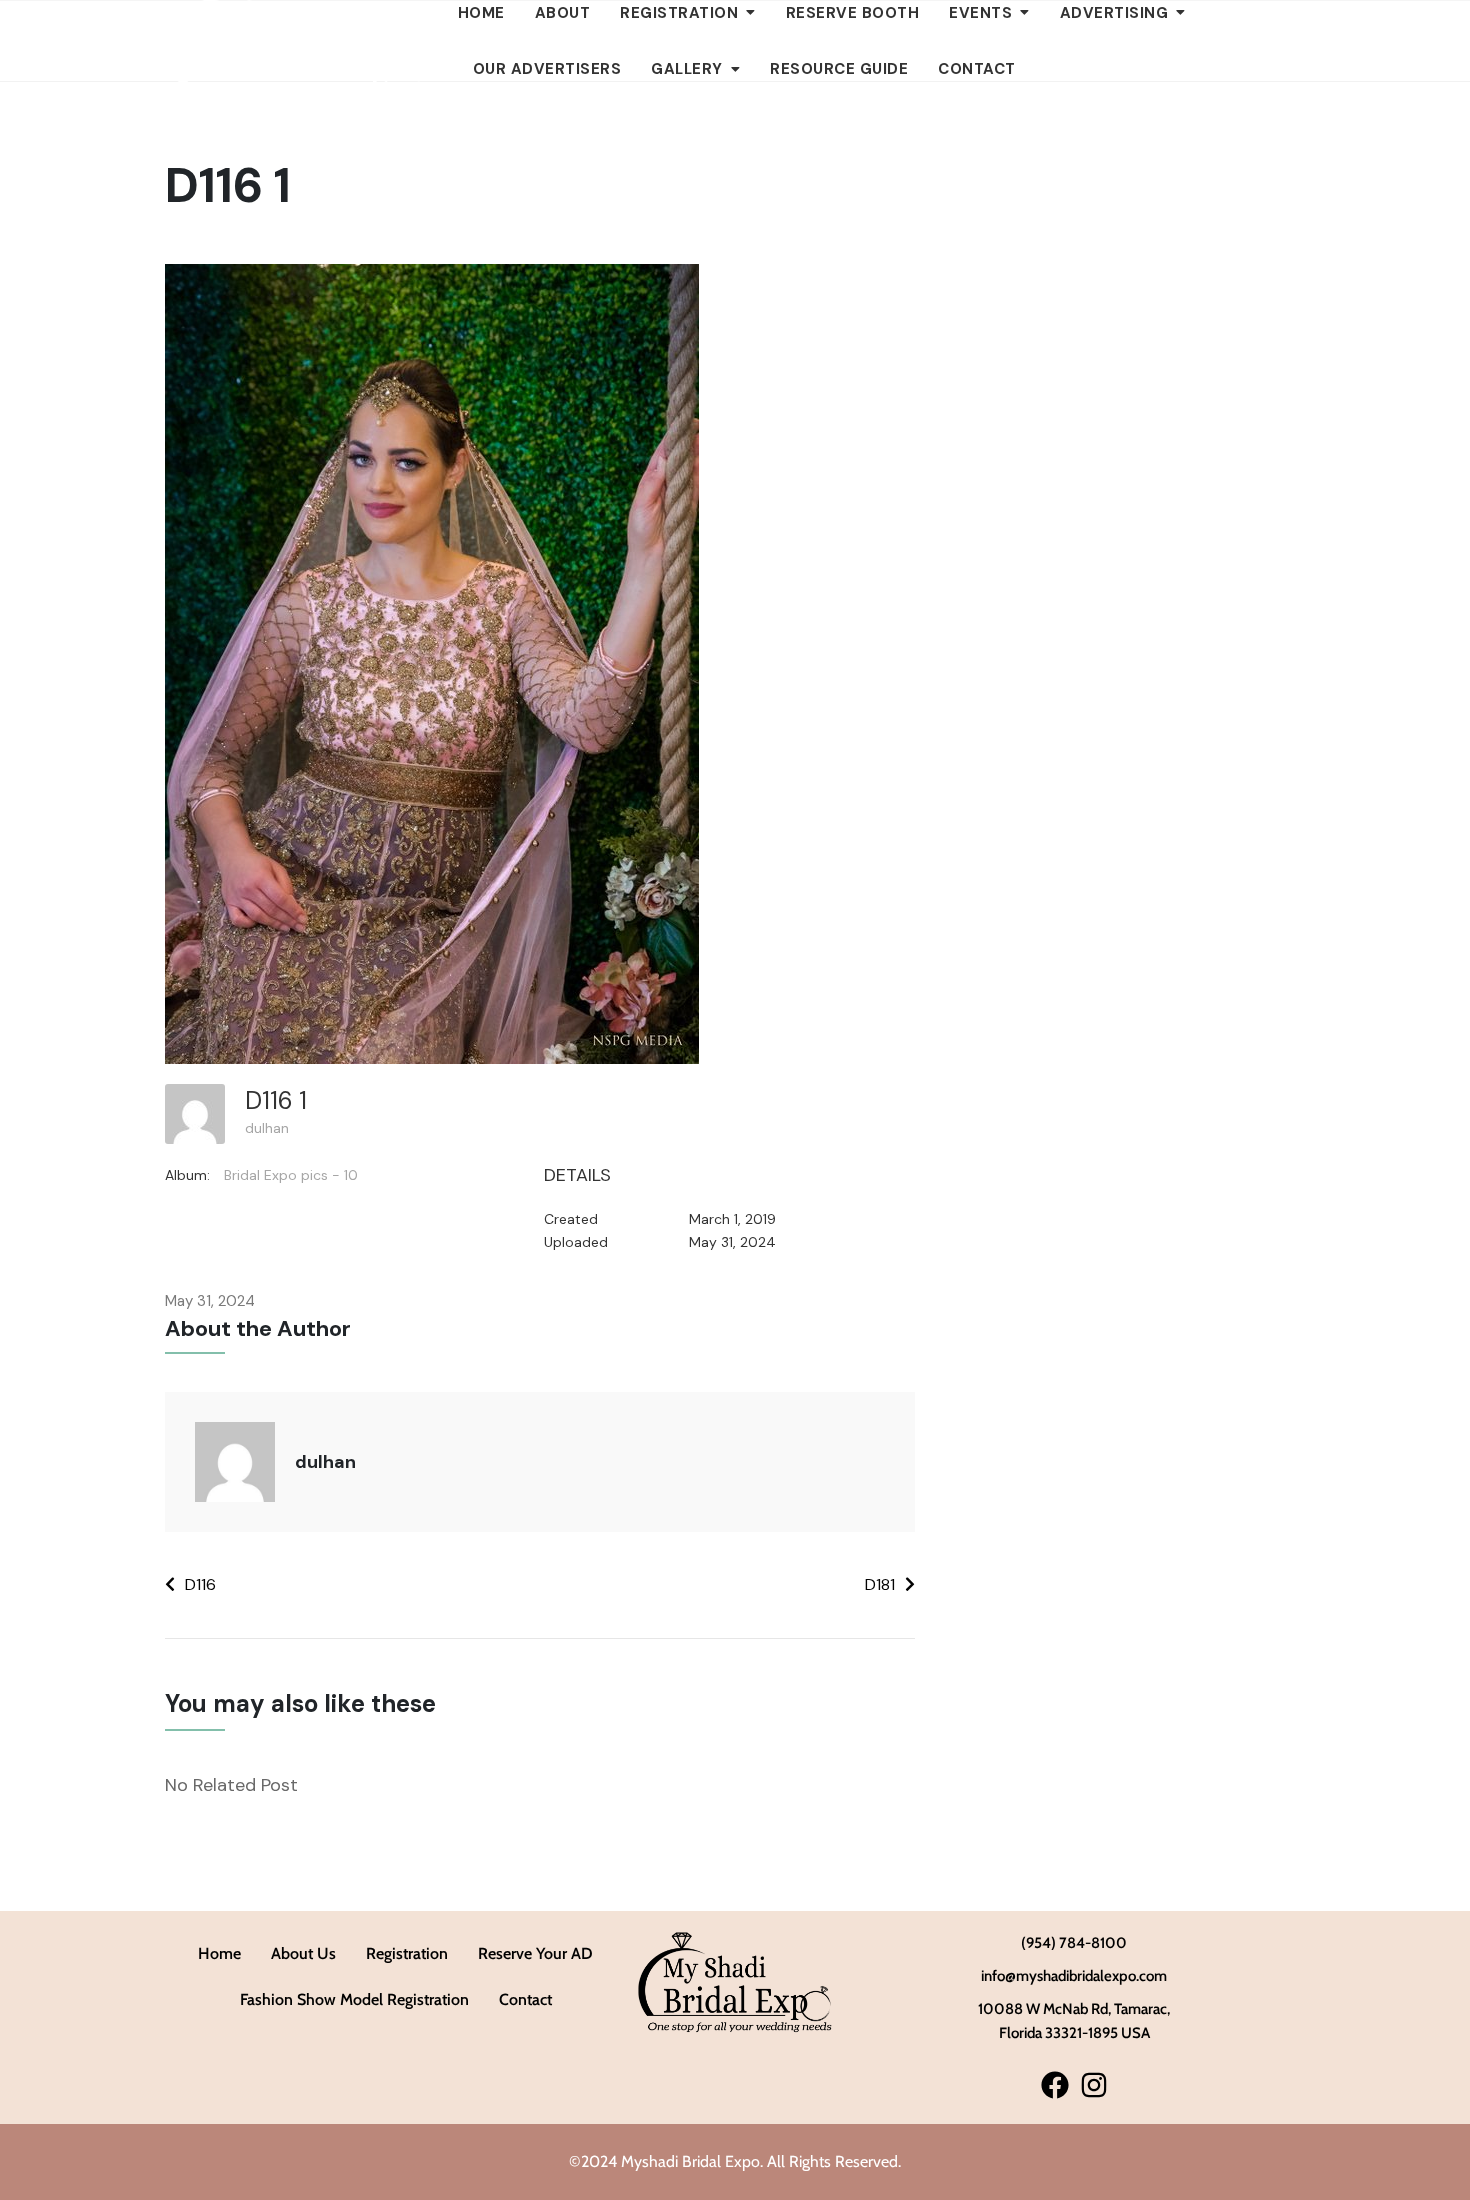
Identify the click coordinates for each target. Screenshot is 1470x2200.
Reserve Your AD (535, 1953)
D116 (200, 1584)
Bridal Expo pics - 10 (291, 1175)
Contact (977, 69)
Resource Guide (839, 69)
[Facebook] (1054, 2084)
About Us (303, 1953)
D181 (880, 1584)
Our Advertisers (547, 69)
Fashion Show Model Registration (354, 1999)
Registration (407, 1953)
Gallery (687, 69)
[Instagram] (1093, 2084)
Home (219, 1953)
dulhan (267, 1128)
